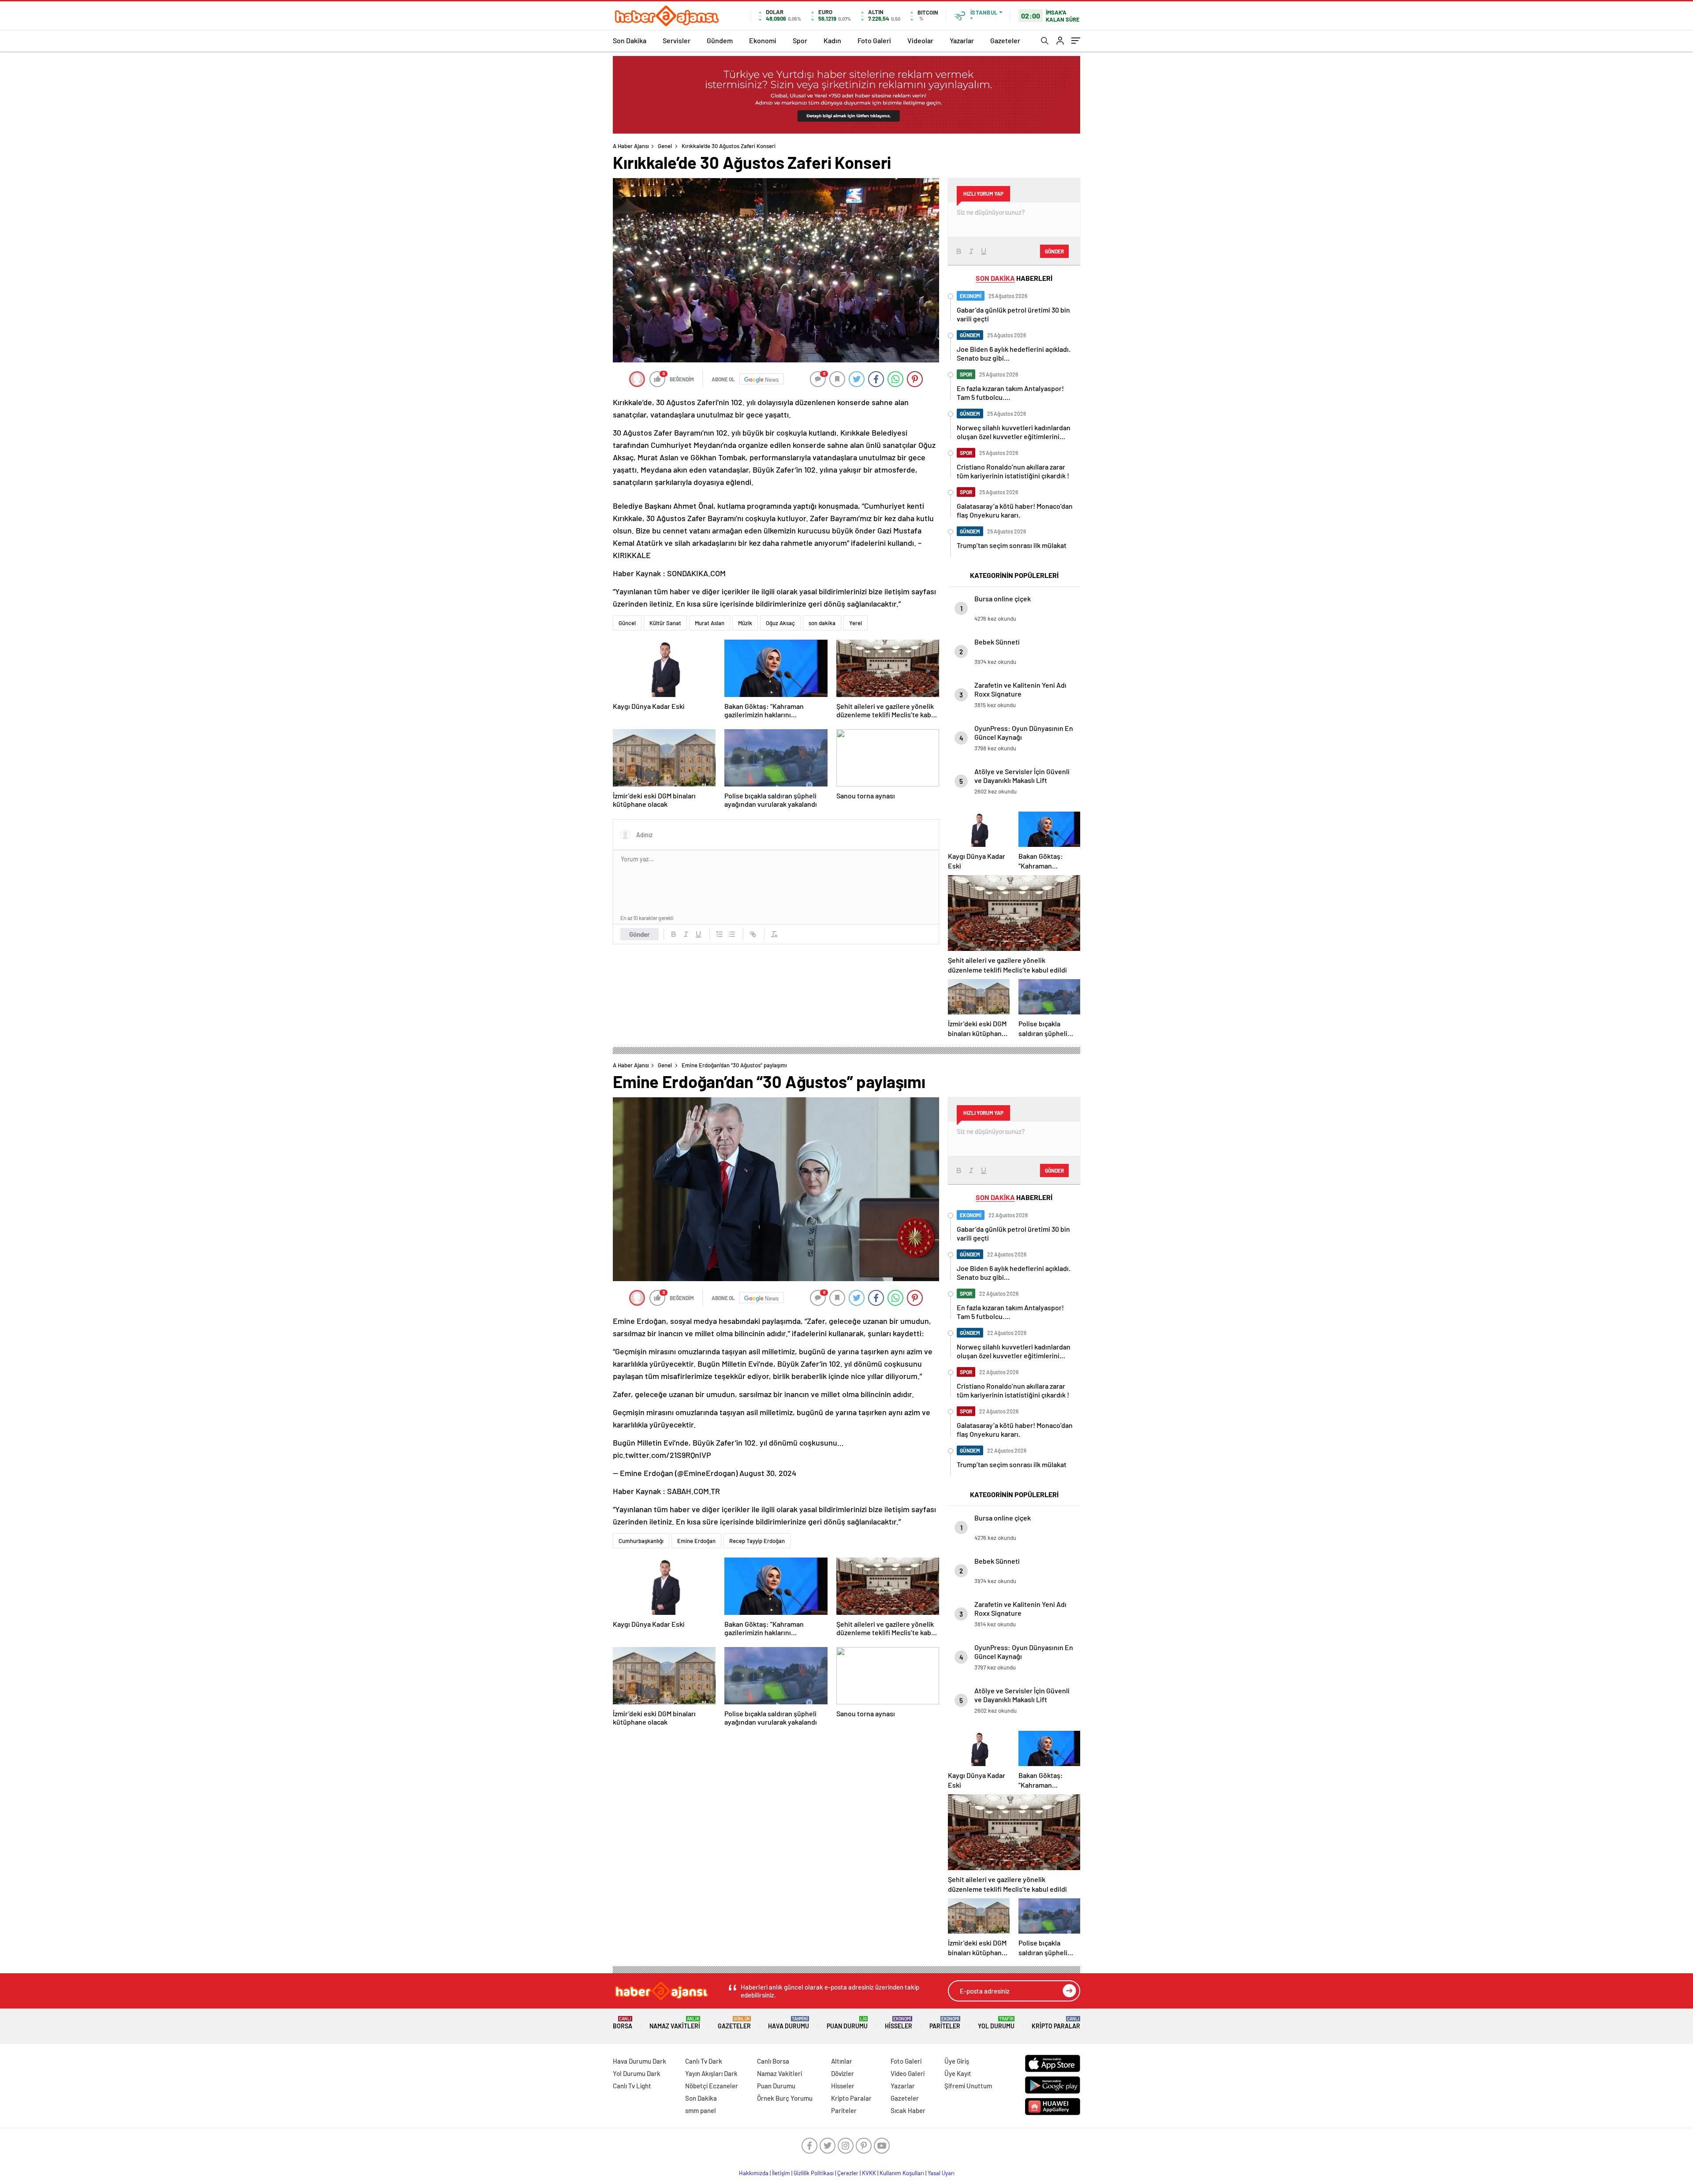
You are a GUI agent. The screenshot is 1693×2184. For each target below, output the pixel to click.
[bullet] (732, 934)
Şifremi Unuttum (968, 2086)
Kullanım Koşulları (902, 2173)
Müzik (745, 623)
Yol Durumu (996, 2023)
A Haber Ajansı (631, 146)
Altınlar (842, 2061)
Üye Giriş (957, 2061)
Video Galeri (908, 2073)
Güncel (627, 623)
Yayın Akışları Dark (711, 2073)
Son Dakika (630, 40)
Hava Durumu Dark (640, 2061)
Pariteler (945, 2023)
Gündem (720, 40)
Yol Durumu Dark (637, 2073)
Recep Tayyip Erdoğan (757, 1541)
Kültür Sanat (665, 623)
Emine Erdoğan (696, 1541)
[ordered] (720, 934)
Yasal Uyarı (941, 2173)
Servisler (677, 40)
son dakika (822, 623)
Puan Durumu (847, 2023)
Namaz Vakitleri (675, 2023)
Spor (800, 40)
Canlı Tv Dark (704, 2061)
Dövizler (843, 2073)
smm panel (701, 2110)
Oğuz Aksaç (780, 623)
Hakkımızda (754, 2173)
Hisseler (899, 2023)
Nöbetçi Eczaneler (712, 2086)
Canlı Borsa (773, 2061)
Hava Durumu (789, 2023)
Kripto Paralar (1056, 2023)
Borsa (623, 2023)
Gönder (640, 934)
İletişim (781, 2173)
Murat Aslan (710, 623)
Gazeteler (1005, 40)
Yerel (856, 623)
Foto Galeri (874, 40)
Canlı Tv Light (632, 2086)
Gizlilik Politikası (814, 2173)
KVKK (869, 2173)
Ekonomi (763, 40)
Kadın (832, 40)
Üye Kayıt (958, 2073)
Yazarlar (962, 40)
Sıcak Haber (908, 2110)
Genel (665, 146)
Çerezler (848, 2173)
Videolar (920, 40)
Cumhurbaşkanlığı (641, 1541)
